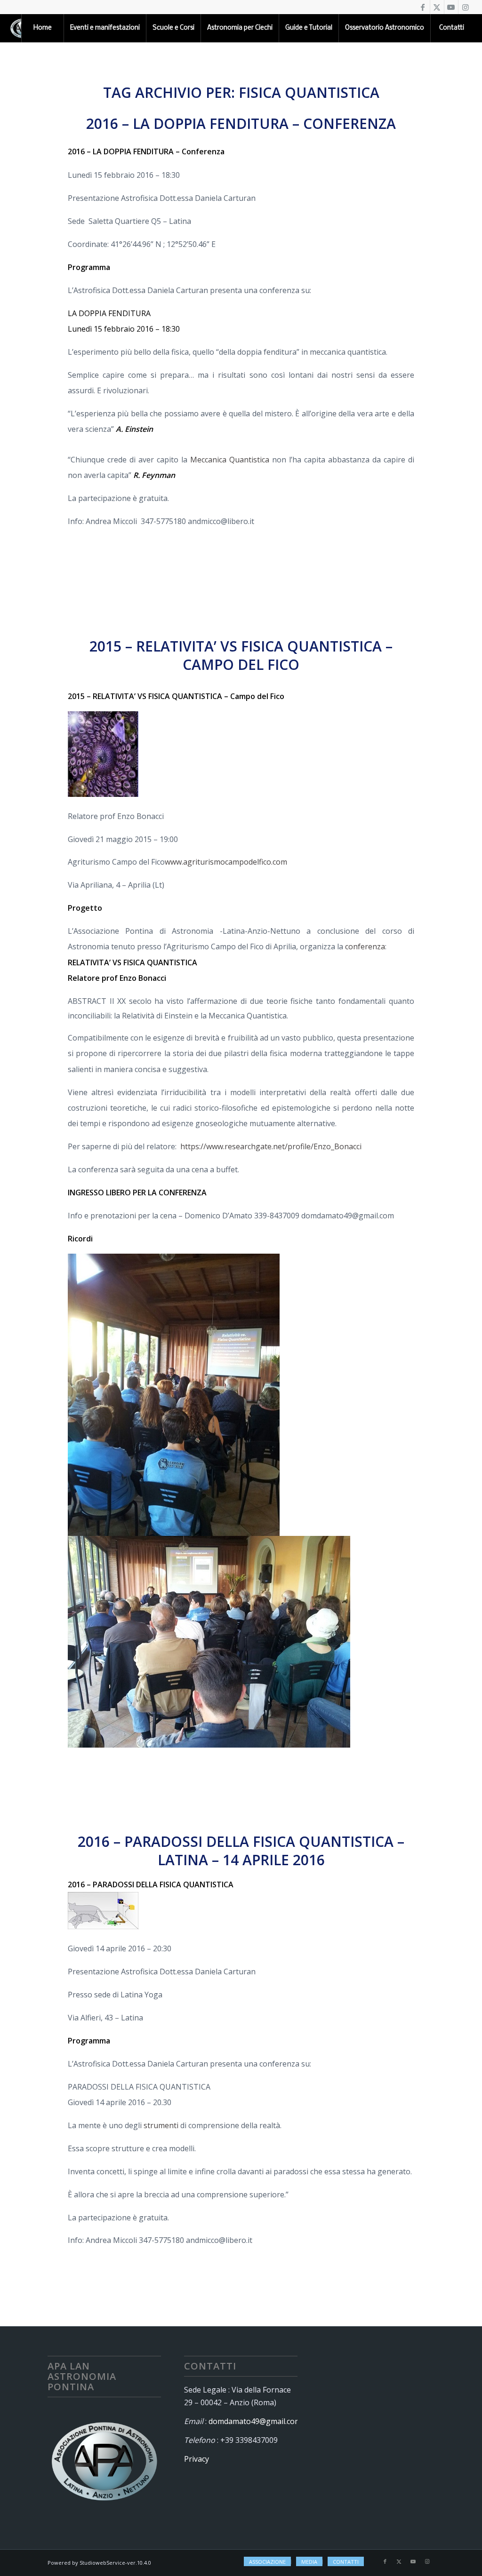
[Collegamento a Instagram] (466, 7)
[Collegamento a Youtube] (451, 7)
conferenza (365, 946)
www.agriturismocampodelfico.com (226, 862)
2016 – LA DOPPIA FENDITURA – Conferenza (241, 123)
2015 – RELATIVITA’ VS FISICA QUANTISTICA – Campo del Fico (241, 655)
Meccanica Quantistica (230, 460)
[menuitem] (42, 28)
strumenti (161, 2125)
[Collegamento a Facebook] (423, 7)
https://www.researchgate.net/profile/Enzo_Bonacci (271, 1146)
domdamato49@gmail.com (255, 2421)
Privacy (197, 2459)
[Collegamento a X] (437, 7)
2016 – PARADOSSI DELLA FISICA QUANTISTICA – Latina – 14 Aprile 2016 (241, 1851)
